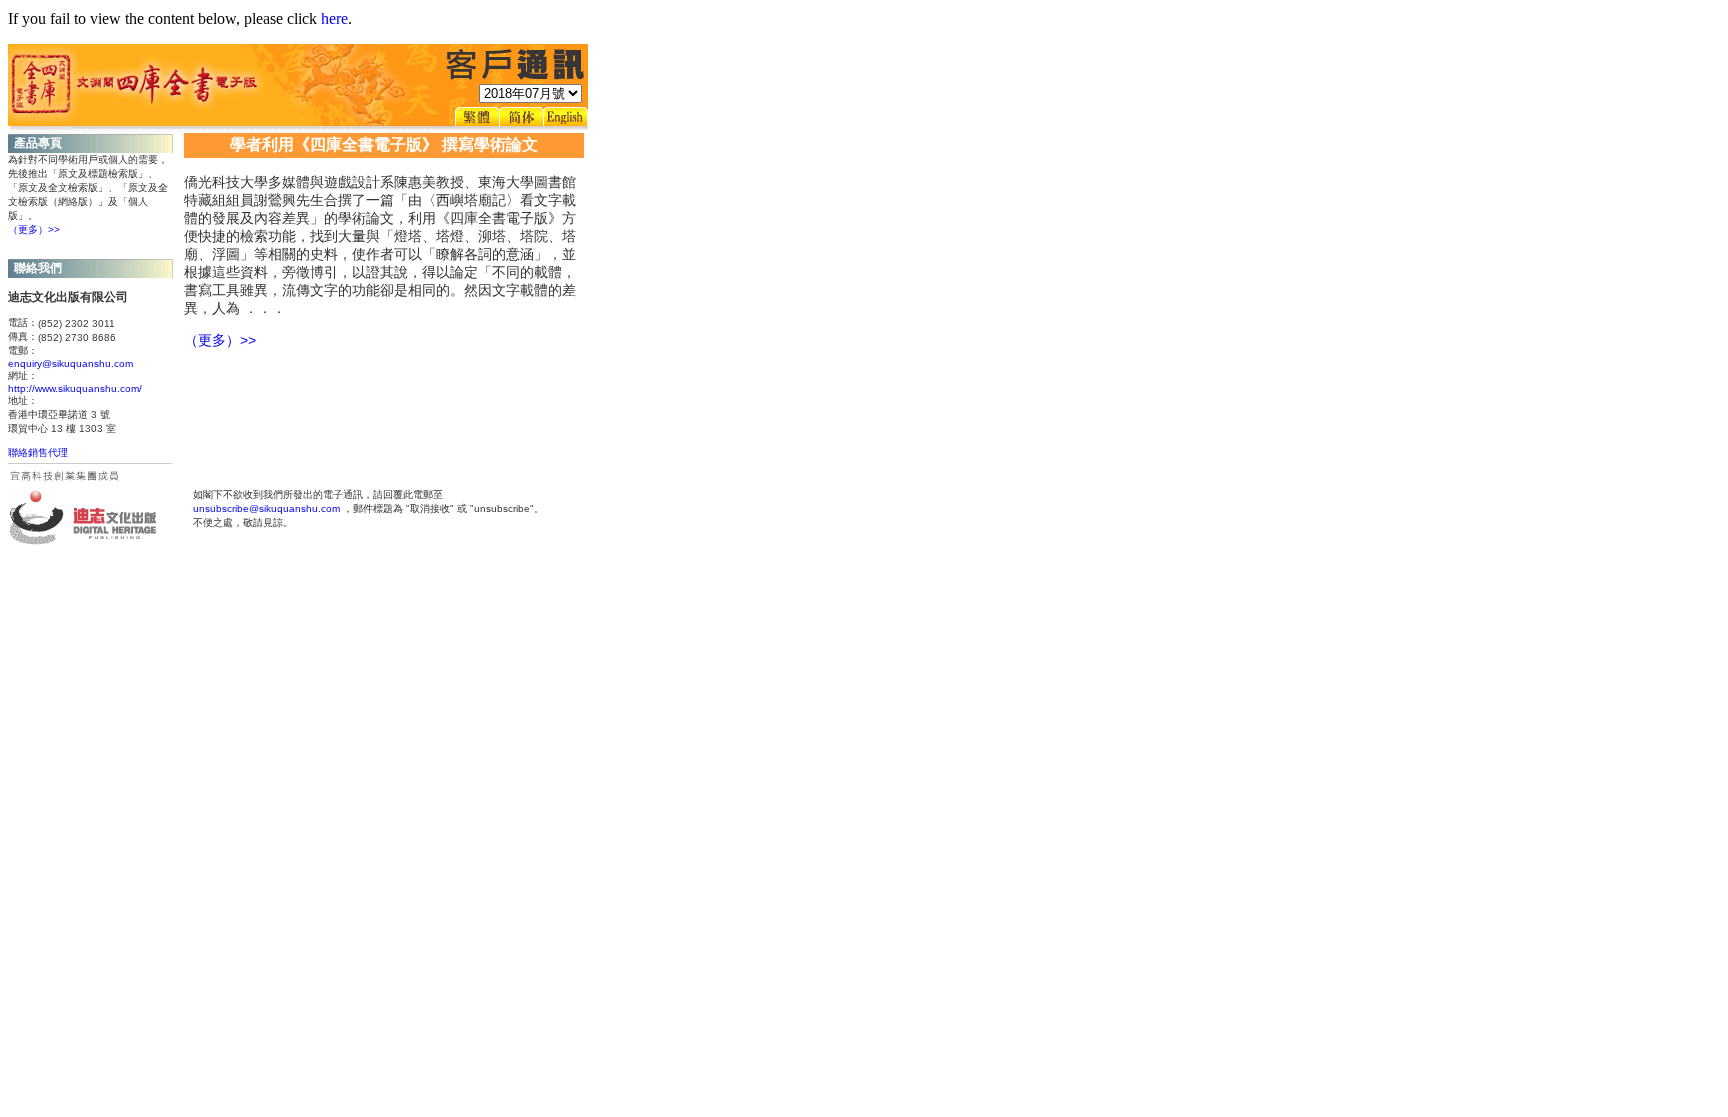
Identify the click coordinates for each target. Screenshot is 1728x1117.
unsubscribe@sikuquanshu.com (266, 508)
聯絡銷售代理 (38, 452)
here (334, 18)
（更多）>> (34, 229)
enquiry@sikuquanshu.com (70, 363)
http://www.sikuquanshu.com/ (75, 388)
